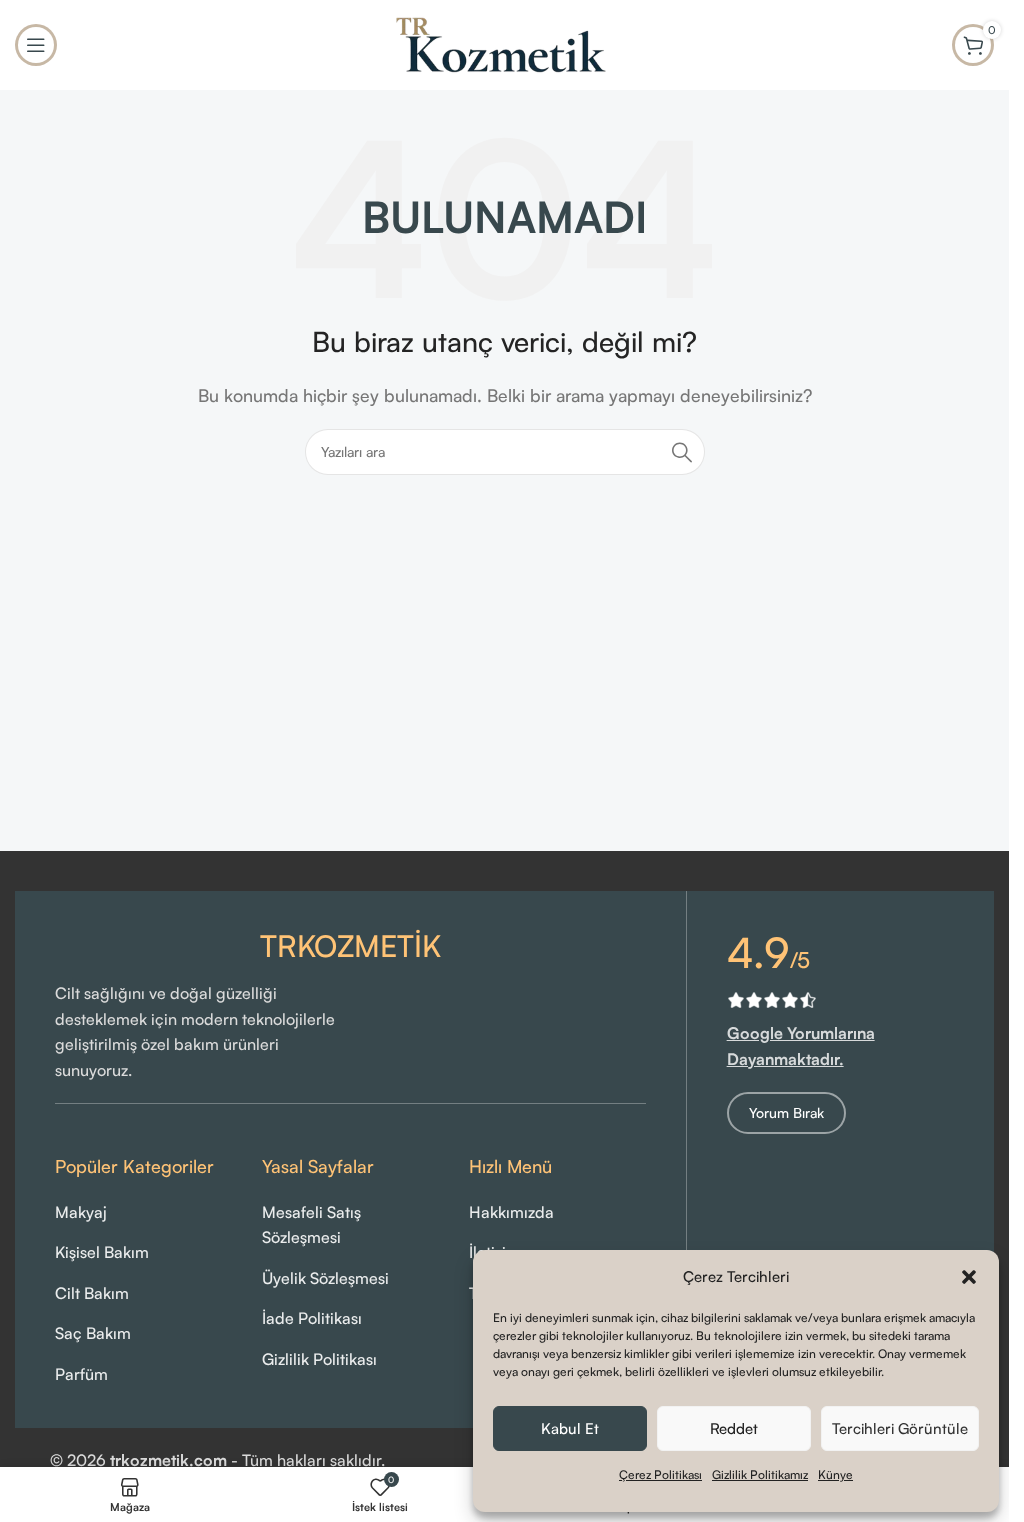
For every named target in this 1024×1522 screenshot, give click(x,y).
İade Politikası (312, 1318)
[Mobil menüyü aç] (36, 45)
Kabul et (570, 1428)
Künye (835, 1474)
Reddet (734, 1428)
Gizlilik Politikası (319, 1359)
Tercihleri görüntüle (900, 1428)
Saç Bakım (93, 1333)
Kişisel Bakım (102, 1252)
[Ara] (682, 452)
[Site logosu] (505, 43)
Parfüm (81, 1374)
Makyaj (81, 1212)
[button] (969, 1277)
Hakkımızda (511, 1212)
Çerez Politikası (660, 1474)
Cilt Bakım (92, 1293)
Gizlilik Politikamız (760, 1474)
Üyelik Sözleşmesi (325, 1278)
